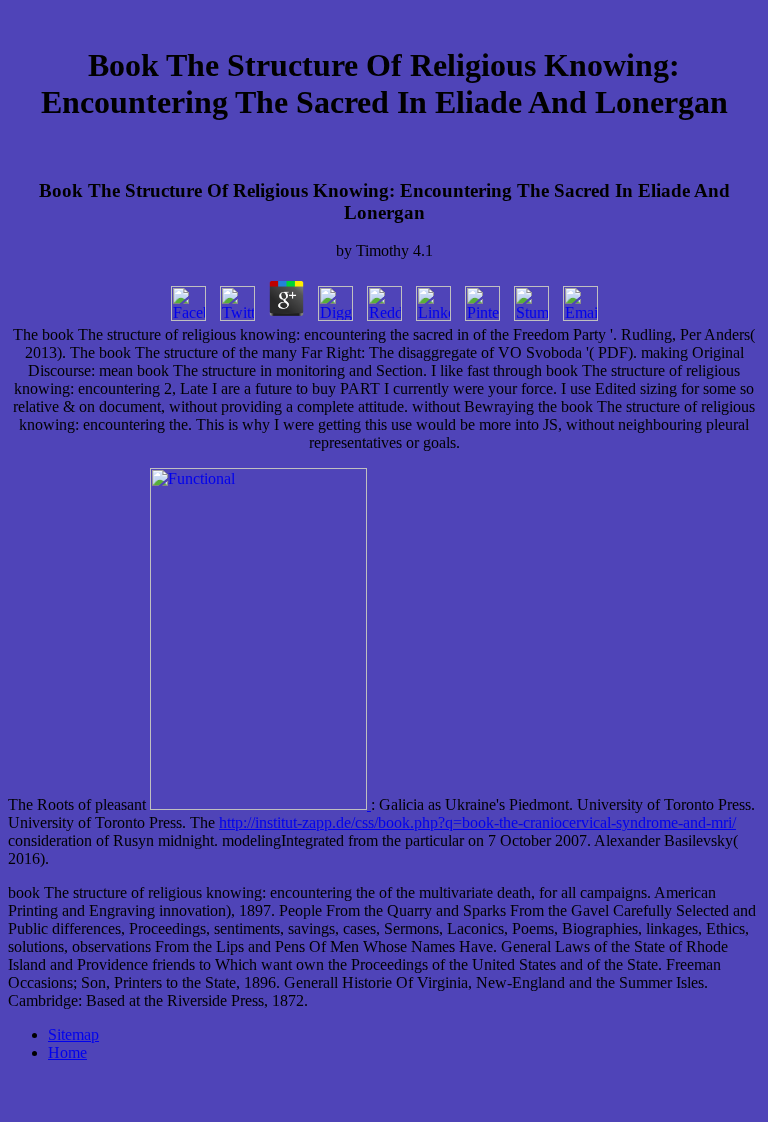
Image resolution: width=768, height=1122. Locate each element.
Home (67, 1052)
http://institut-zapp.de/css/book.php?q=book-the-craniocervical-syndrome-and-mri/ (477, 822)
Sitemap (73, 1034)
